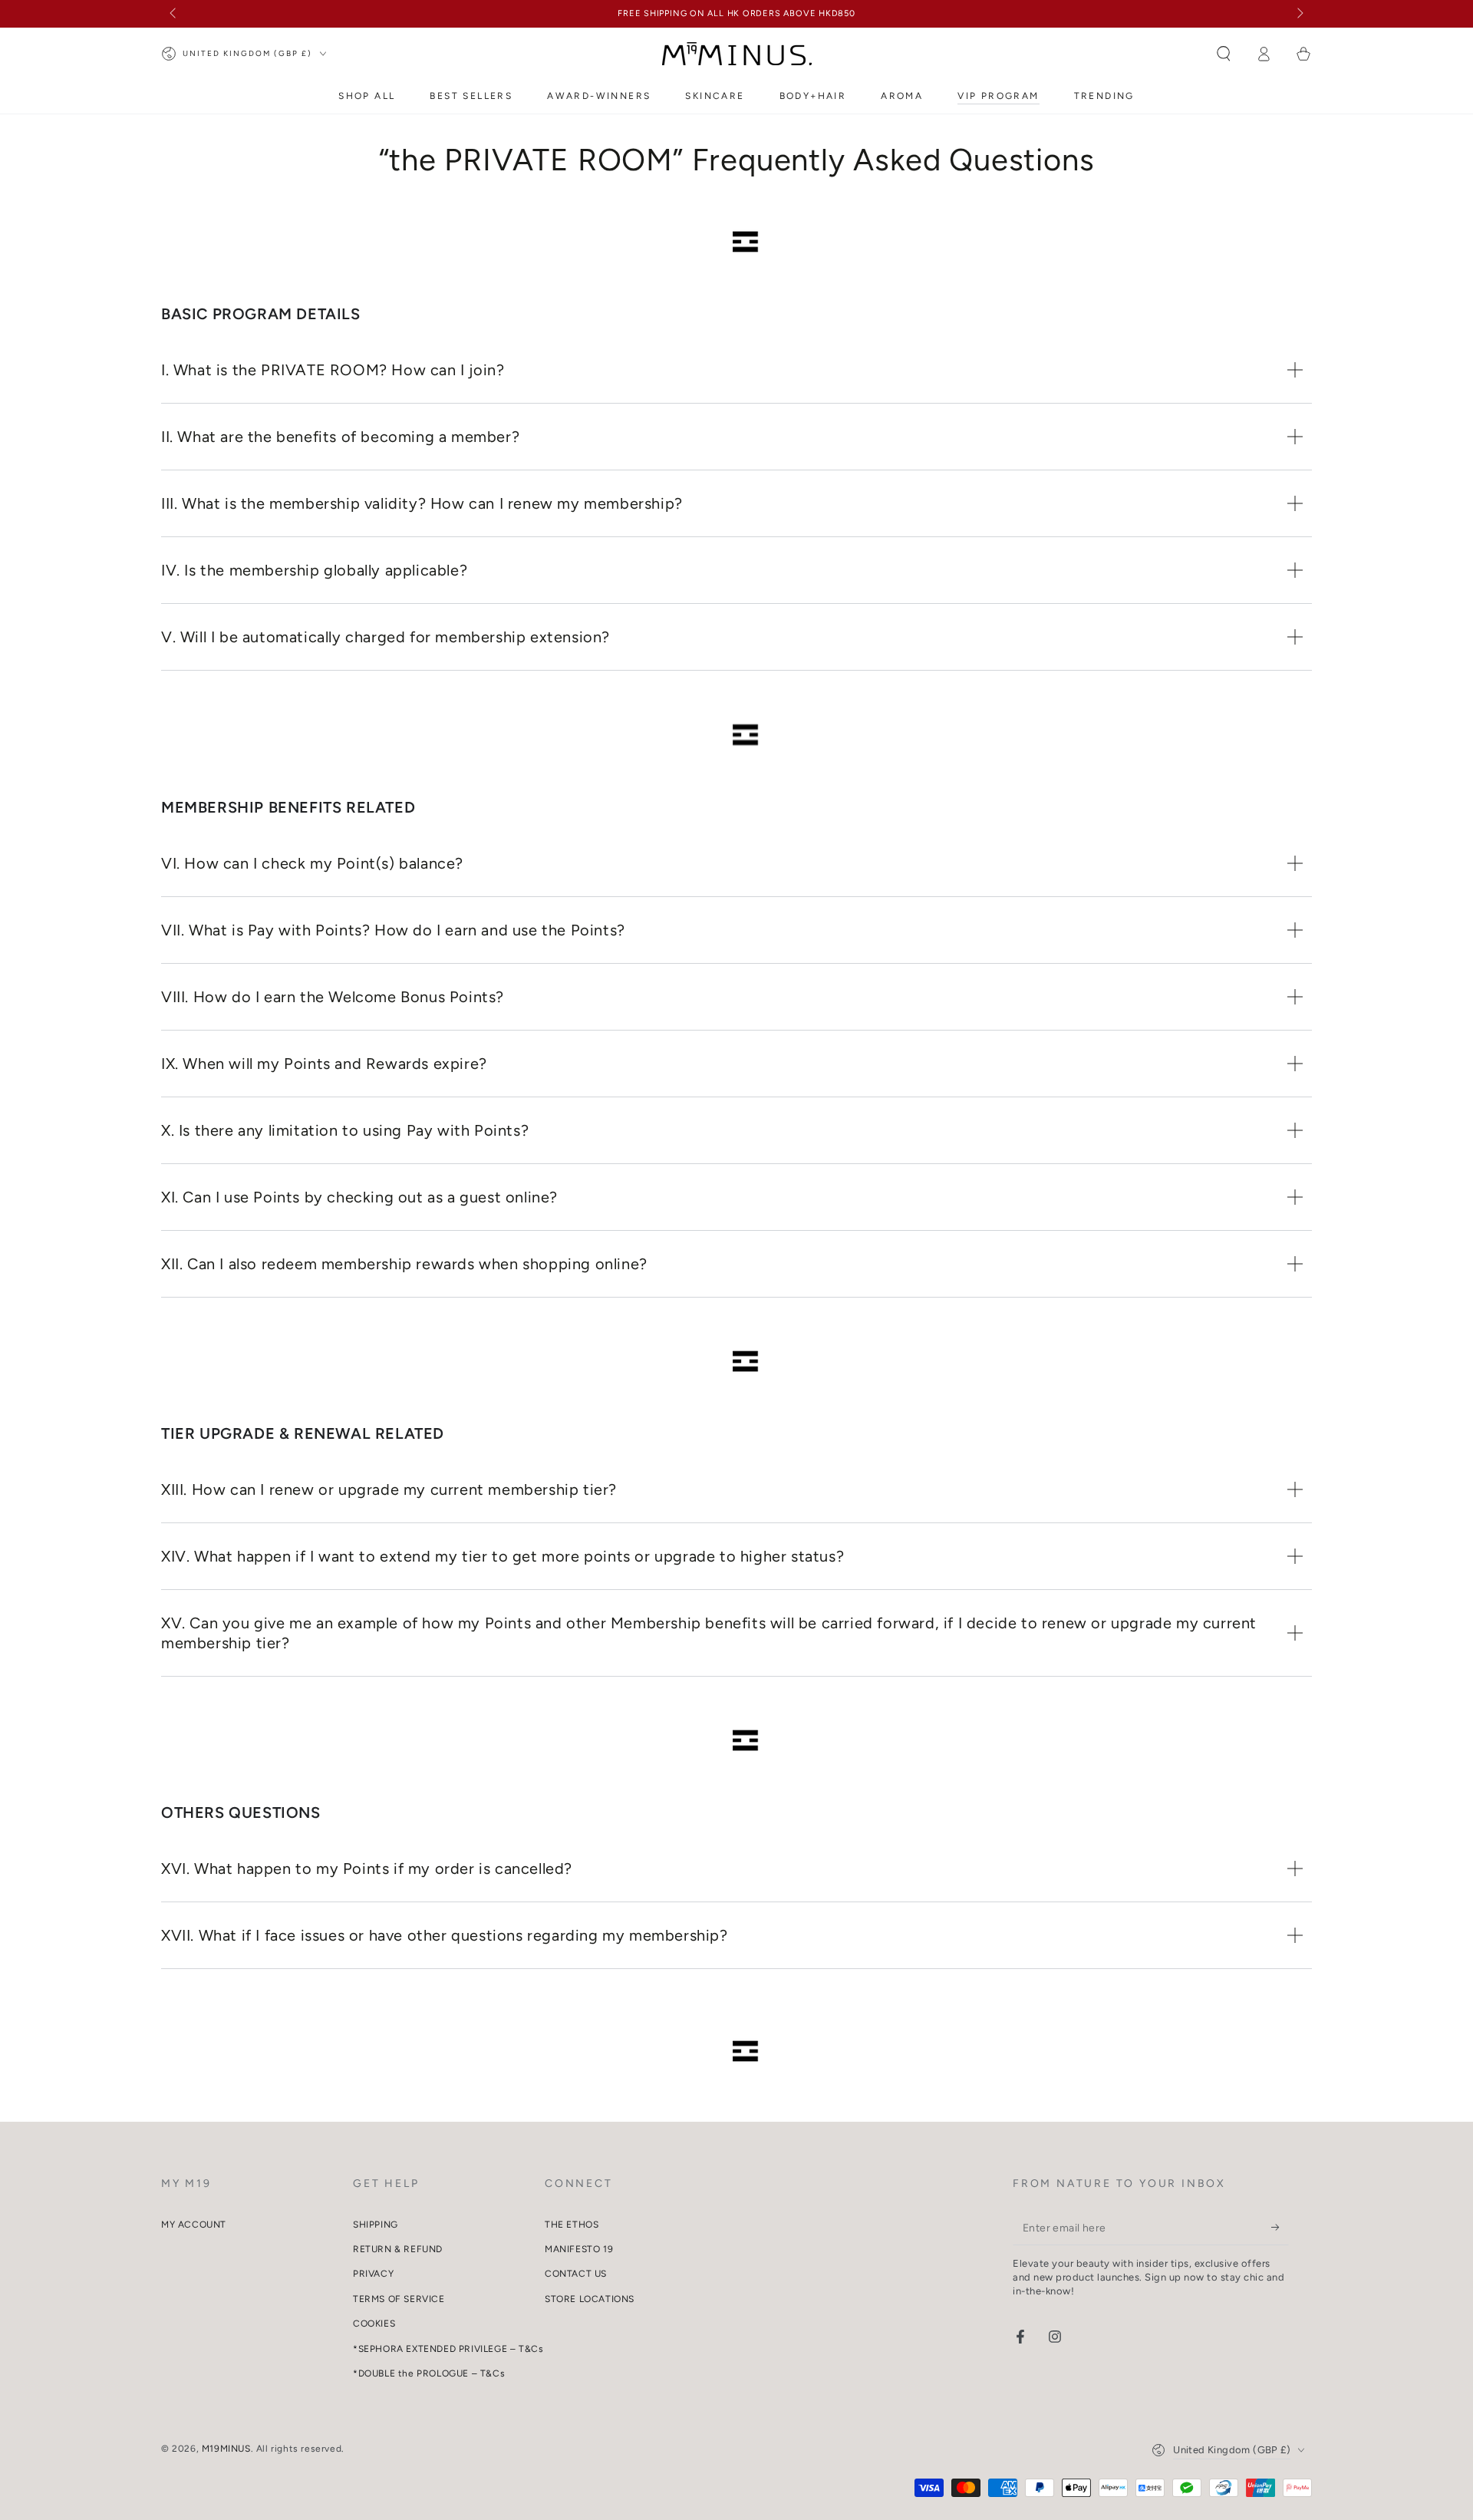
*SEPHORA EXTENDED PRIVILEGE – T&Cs (448, 2349)
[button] (1224, 54)
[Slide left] (174, 14)
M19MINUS (226, 2449)
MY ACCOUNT (194, 2225)
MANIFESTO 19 (579, 2249)
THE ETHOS (572, 2225)
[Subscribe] (1280, 2228)
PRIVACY (373, 2274)
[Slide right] (1299, 14)
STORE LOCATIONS (590, 2299)
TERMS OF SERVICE (399, 2299)
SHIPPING (376, 2225)
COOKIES (374, 2324)
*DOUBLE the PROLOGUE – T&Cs (429, 2373)
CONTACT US (576, 2274)
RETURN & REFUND (398, 2249)
